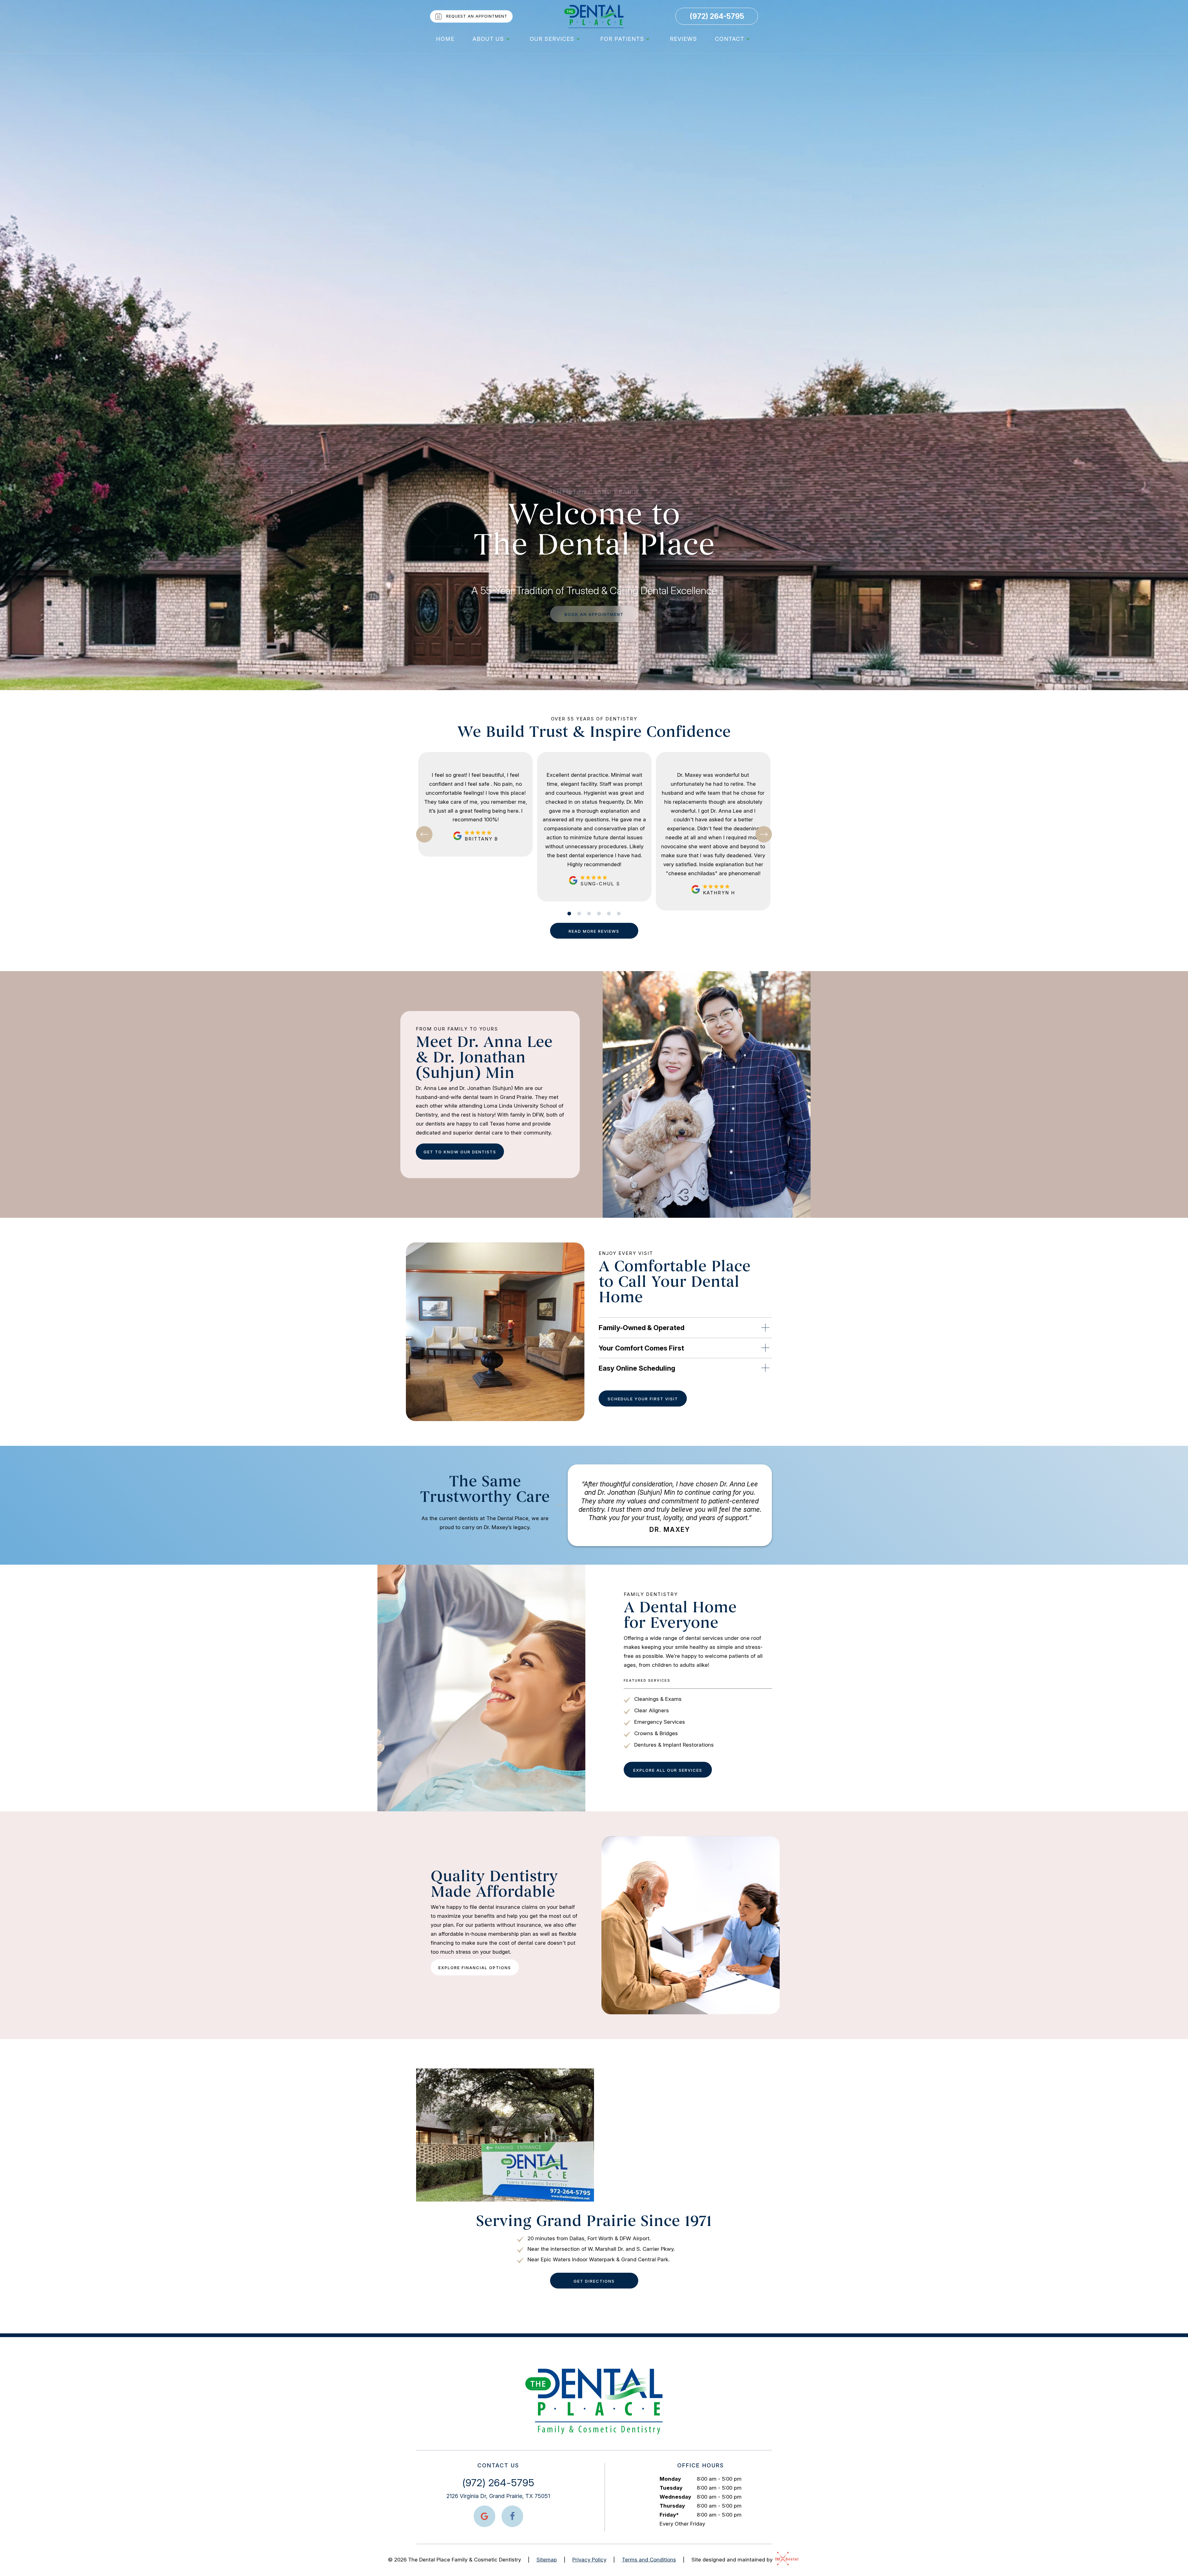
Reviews (683, 39)
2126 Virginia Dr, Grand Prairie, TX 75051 (498, 2496)
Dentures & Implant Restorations (674, 1745)
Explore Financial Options (475, 1968)
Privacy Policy (589, 2560)
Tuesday (671, 2488)
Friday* (669, 2515)
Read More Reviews (594, 931)
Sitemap (547, 2560)
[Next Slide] (764, 834)
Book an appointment (594, 614)
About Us (488, 39)
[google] (484, 2516)
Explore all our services (668, 1770)
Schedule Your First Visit (643, 1399)
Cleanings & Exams (658, 1699)
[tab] (569, 914)
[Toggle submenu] (508, 39)
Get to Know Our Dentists (460, 1152)
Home (445, 39)
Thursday (672, 2506)
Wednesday (675, 2497)
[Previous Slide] (424, 834)
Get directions (594, 2281)
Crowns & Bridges (656, 1733)
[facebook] (512, 2516)
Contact (730, 39)
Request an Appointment (477, 16)
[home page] (594, 16)
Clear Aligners (652, 1710)
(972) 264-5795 (717, 16)
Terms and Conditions (649, 2560)
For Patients (622, 39)
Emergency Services (660, 1722)
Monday (670, 2479)
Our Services (552, 39)
